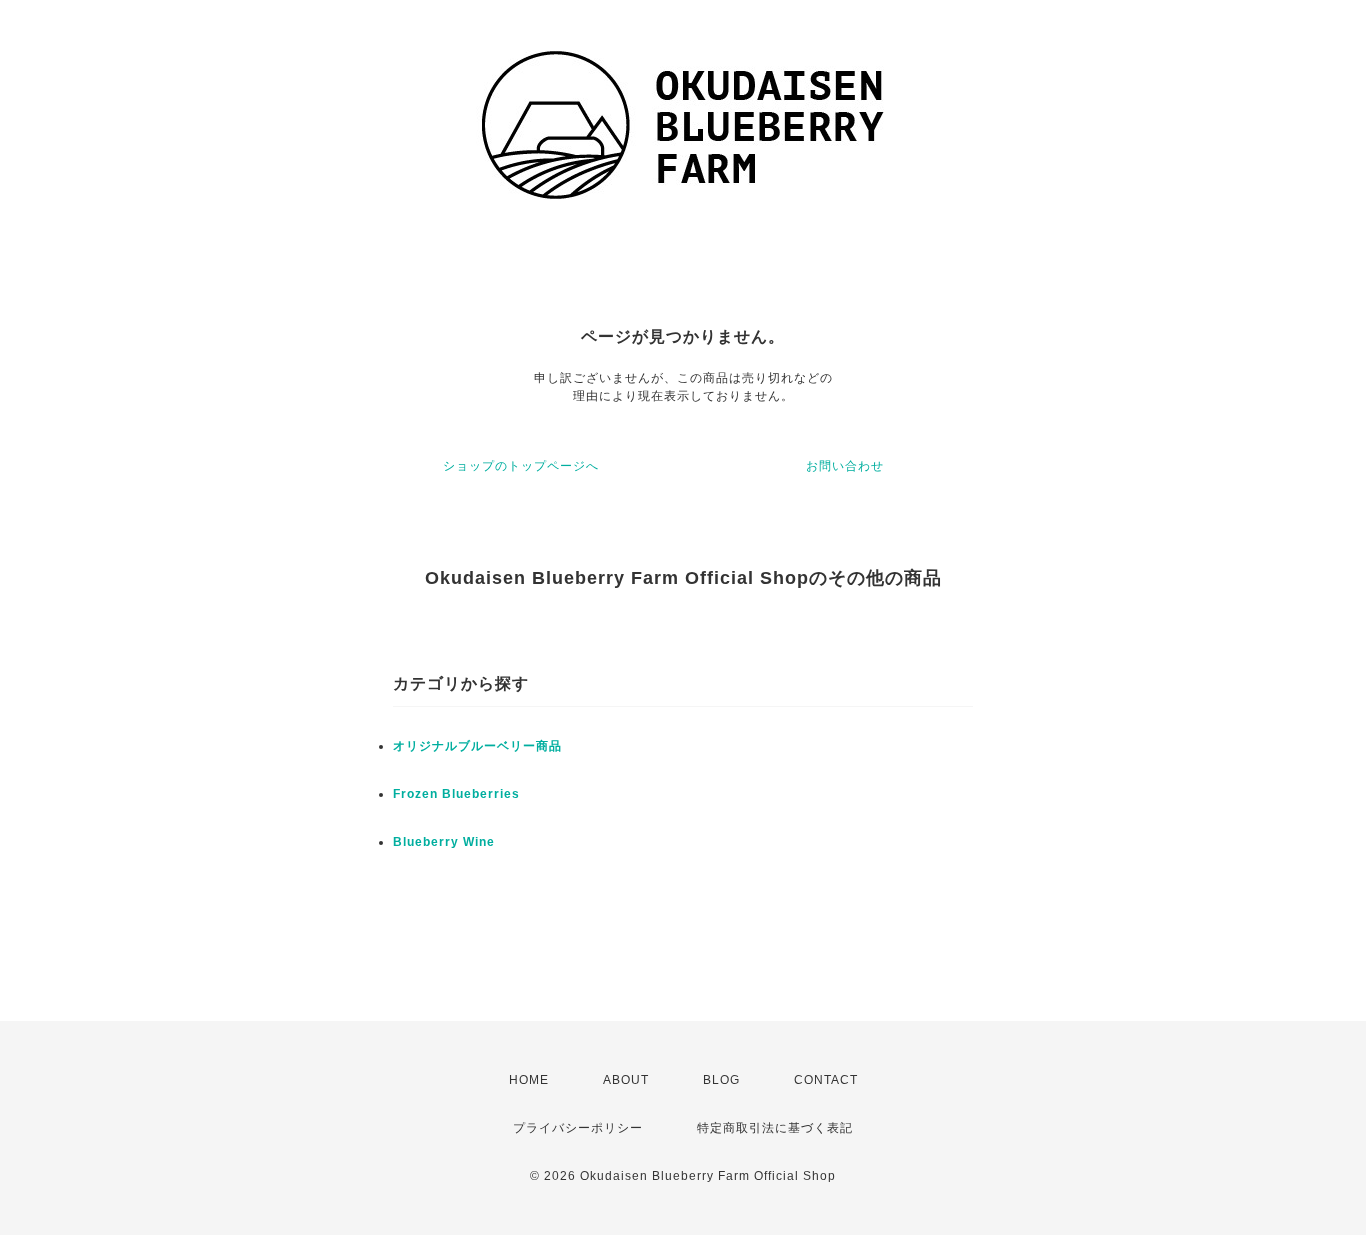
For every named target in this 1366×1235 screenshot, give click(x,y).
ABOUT (626, 1080)
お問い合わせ (845, 466)
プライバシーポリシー (578, 1128)
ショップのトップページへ (521, 466)
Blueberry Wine (444, 842)
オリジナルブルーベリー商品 (477, 746)
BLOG (721, 1080)
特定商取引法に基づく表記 (775, 1128)
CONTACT (826, 1080)
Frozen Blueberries (456, 794)
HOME (529, 1080)
